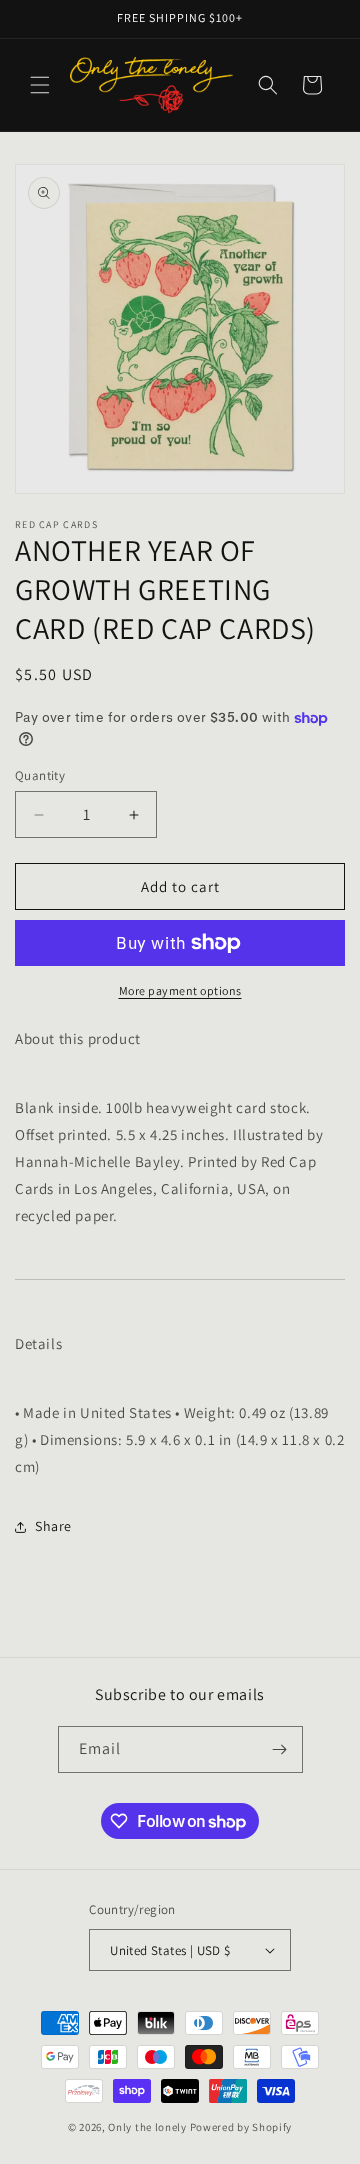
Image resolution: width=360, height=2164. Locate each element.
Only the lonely (147, 2127)
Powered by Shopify (241, 2127)
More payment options (180, 990)
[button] (40, 85)
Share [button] (53, 1526)
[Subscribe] (280, 1749)
